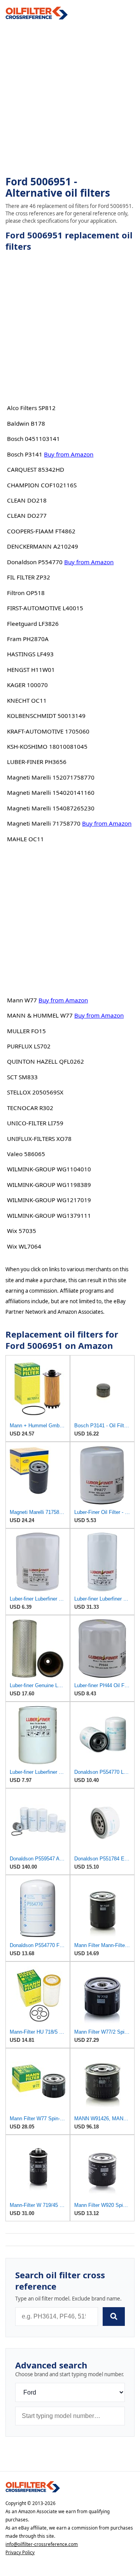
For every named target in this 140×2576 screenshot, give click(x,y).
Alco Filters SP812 (31, 408)
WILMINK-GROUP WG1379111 (49, 1215)
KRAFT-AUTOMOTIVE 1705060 (48, 731)
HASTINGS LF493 (30, 654)
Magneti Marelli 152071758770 (51, 777)
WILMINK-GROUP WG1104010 (49, 1169)
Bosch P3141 (25, 454)
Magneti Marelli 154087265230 (51, 808)
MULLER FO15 (26, 1031)
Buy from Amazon (69, 454)
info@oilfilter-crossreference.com (42, 2544)
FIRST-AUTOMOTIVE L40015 (45, 608)
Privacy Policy (20, 2552)
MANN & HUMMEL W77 (40, 1015)
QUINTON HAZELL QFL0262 (45, 1061)
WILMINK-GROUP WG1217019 (49, 1200)
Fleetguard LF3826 (33, 624)
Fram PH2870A (28, 639)
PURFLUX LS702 (29, 1046)
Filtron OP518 (26, 593)
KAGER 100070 (27, 685)
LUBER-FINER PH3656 (37, 762)
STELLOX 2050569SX (35, 1092)
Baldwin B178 (26, 423)
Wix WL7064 (24, 1246)
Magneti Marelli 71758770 (44, 823)
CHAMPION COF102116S (42, 485)
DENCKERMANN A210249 (43, 546)
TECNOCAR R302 (30, 1108)
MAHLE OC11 (25, 839)
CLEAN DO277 (27, 515)
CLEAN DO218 (27, 500)
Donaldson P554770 (35, 562)
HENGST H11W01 (31, 670)
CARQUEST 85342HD (36, 469)
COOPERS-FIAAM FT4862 (41, 531)
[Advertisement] (70, 98)
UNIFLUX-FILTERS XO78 (39, 1139)
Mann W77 (22, 1000)
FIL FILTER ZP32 (29, 577)
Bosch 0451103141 (33, 439)
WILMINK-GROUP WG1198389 (49, 1185)
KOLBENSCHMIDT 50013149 (46, 716)
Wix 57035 (22, 1231)
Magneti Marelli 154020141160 (51, 792)
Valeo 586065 (26, 1154)
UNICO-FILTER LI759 (35, 1123)
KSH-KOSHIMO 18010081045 (47, 746)
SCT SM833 (22, 1077)
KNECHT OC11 (27, 700)
